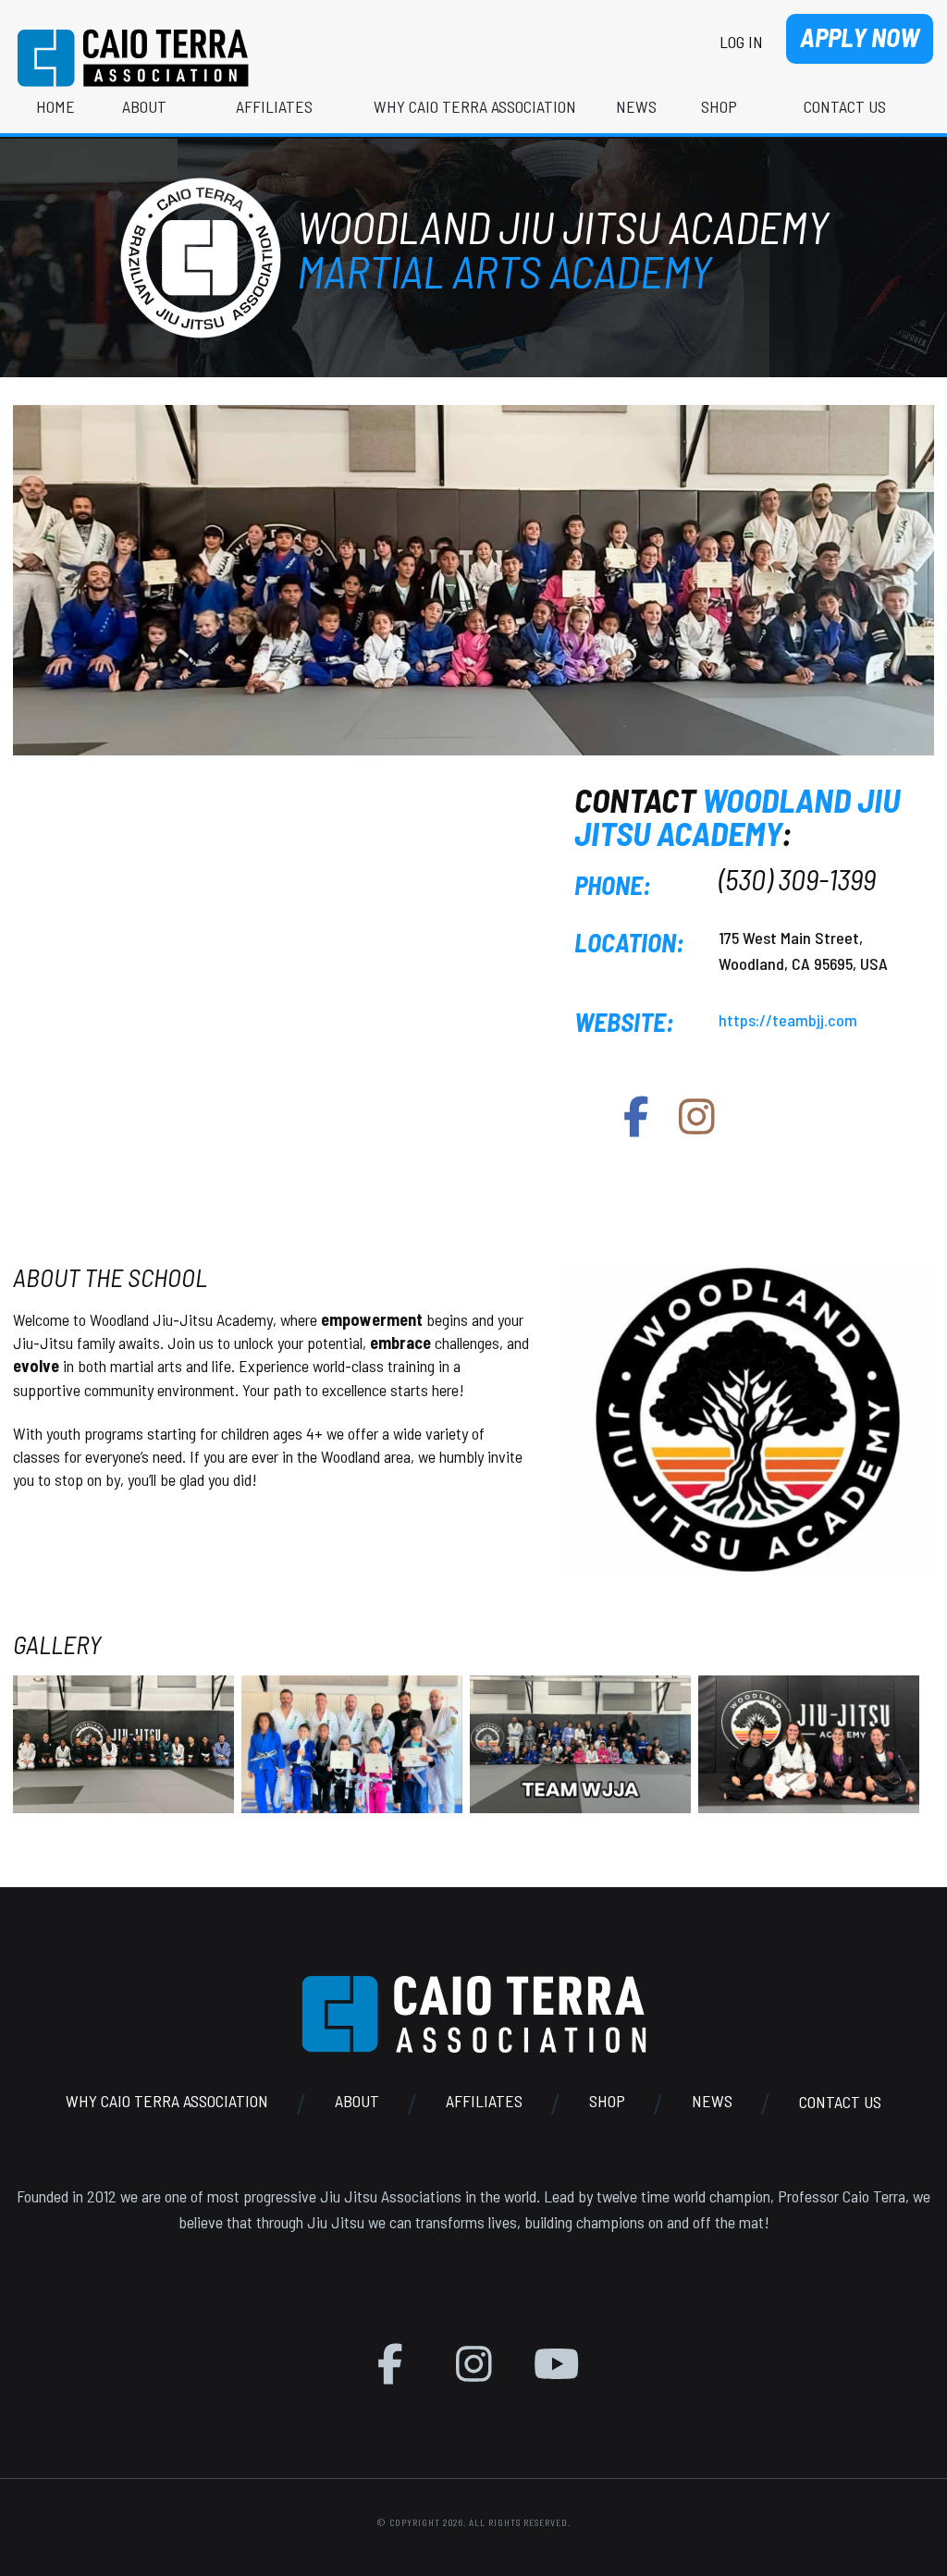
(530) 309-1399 (797, 878)
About (357, 2102)
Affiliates (484, 2102)
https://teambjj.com (788, 1020)
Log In (741, 42)
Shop (607, 2102)
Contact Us (840, 2102)
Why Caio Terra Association (167, 2102)
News (712, 2102)
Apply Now (860, 37)
